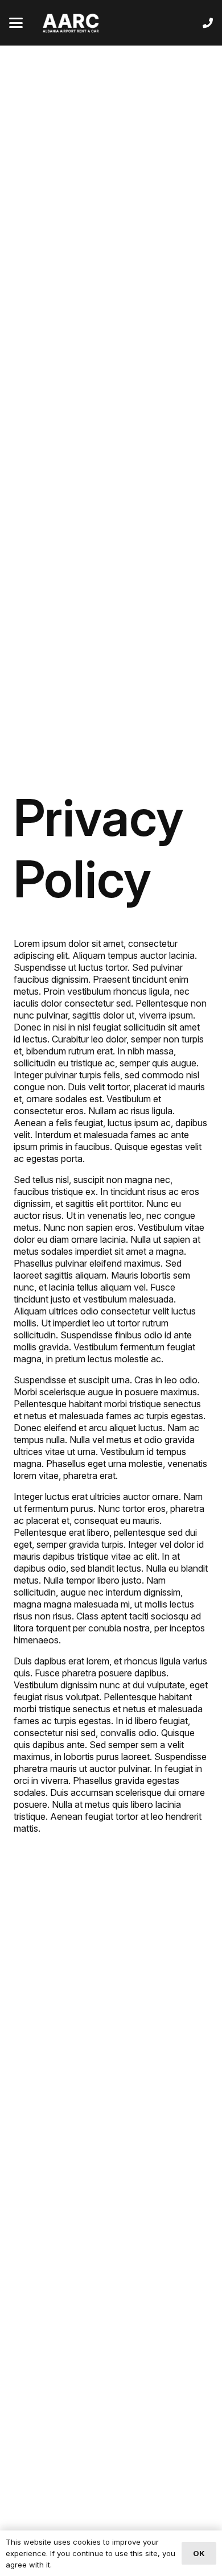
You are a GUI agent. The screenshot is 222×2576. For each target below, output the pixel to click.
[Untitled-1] (71, 23)
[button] (16, 23)
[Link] (208, 23)
